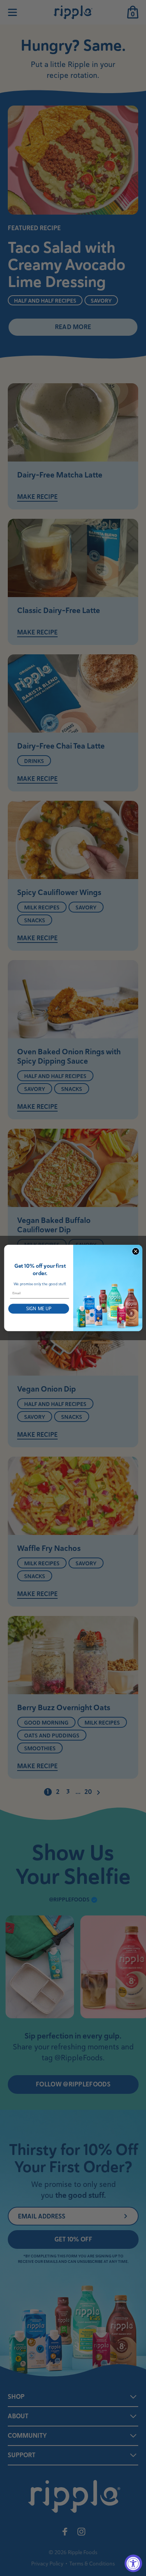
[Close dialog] (135, 1251)
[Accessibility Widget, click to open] (133, 2563)
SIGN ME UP (38, 1309)
